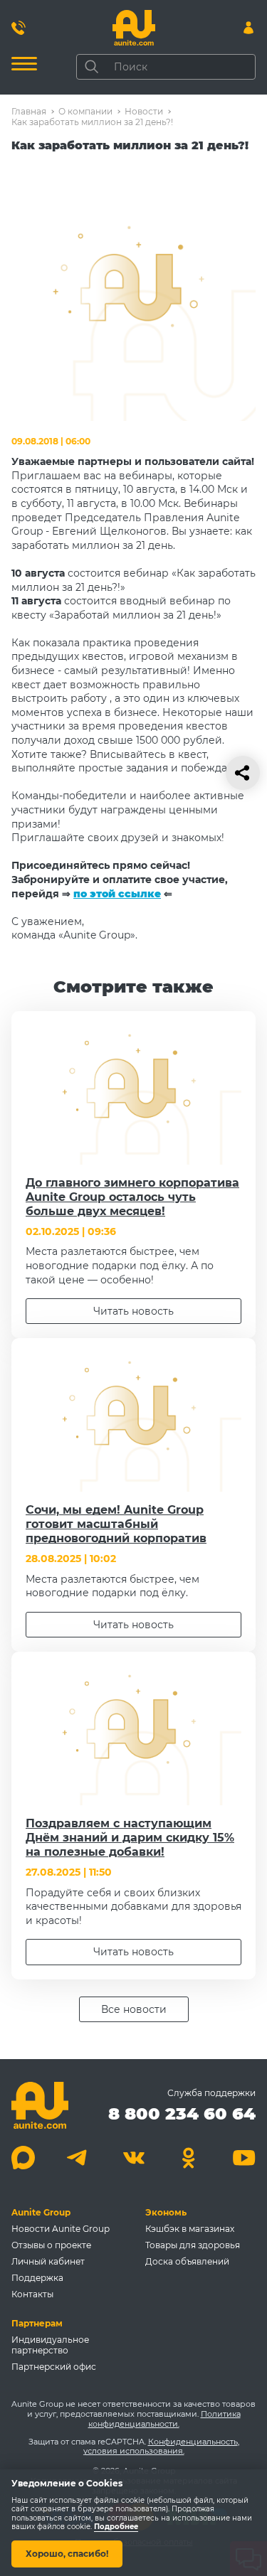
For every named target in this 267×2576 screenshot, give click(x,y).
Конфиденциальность (193, 2442)
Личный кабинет (48, 2261)
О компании (85, 111)
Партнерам (37, 2323)
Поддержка (37, 2278)
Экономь (166, 2212)
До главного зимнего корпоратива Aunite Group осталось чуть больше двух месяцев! (132, 1197)
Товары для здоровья (193, 2245)
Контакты (32, 2294)
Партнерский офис (54, 2367)
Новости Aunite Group (61, 2229)
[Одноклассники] (189, 2158)
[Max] (23, 2158)
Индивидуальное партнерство (50, 2345)
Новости (144, 111)
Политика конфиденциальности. (164, 2419)
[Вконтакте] (133, 2158)
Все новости (134, 2009)
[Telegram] (79, 2158)
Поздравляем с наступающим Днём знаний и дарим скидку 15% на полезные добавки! (130, 1838)
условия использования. (134, 2451)
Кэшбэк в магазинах (190, 2229)
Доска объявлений (187, 2261)
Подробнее (116, 2527)
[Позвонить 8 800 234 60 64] (19, 28)
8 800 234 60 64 (182, 2113)
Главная (29, 111)
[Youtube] (244, 2158)
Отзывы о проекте (51, 2245)
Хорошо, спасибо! (67, 2554)
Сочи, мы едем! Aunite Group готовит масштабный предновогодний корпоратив (116, 1524)
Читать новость (133, 1311)
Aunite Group (41, 2212)
